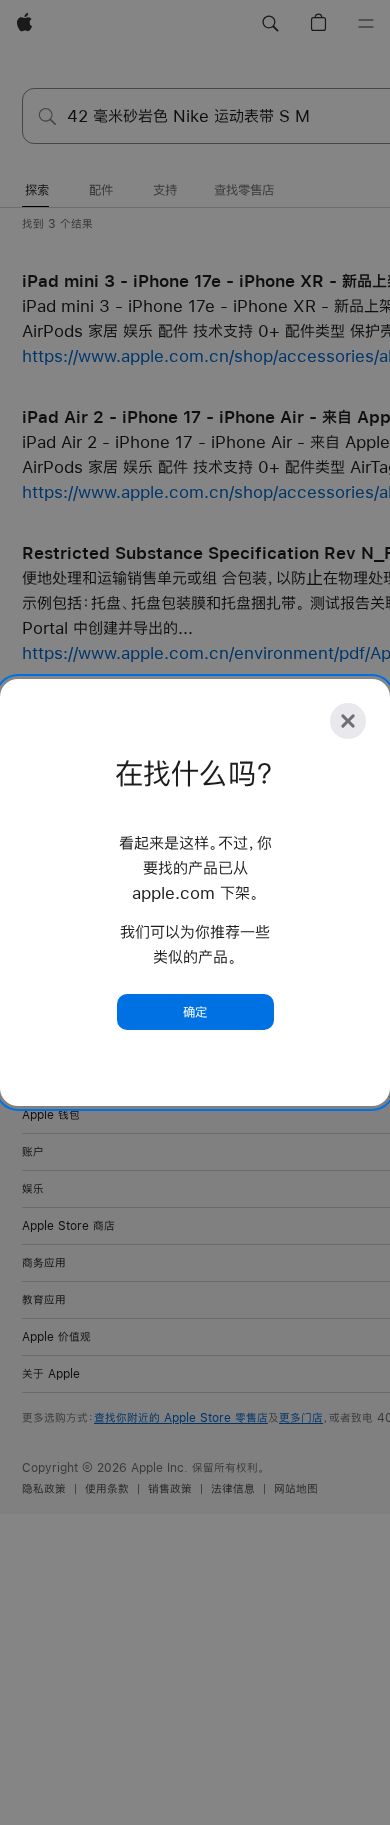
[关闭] (348, 721)
